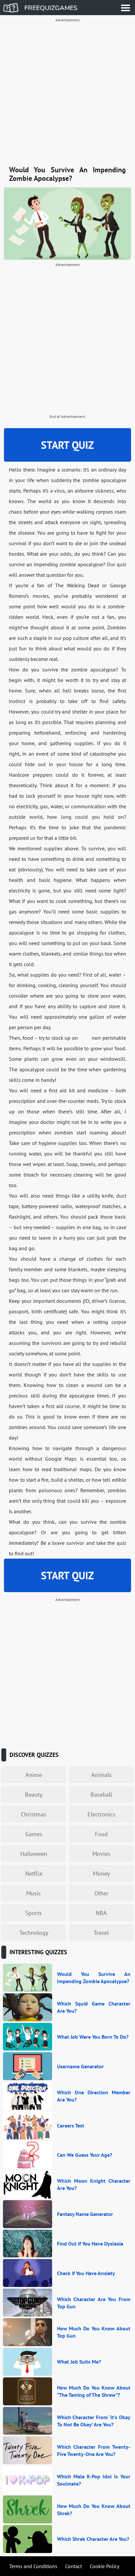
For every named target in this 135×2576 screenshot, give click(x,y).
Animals (101, 1775)
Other (101, 1893)
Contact (74, 2566)
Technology (34, 1933)
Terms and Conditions (33, 2566)
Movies (101, 1854)
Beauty (34, 1795)
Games (34, 1834)
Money (101, 1873)
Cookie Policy (105, 2566)
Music (34, 1893)
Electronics (101, 1814)
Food (101, 1834)
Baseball (101, 1795)
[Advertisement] (67, 93)
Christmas (34, 1814)
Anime (34, 1775)
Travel (101, 1933)
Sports (34, 1913)
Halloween (34, 1854)
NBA (101, 1913)
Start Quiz (67, 445)
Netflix (34, 1873)
